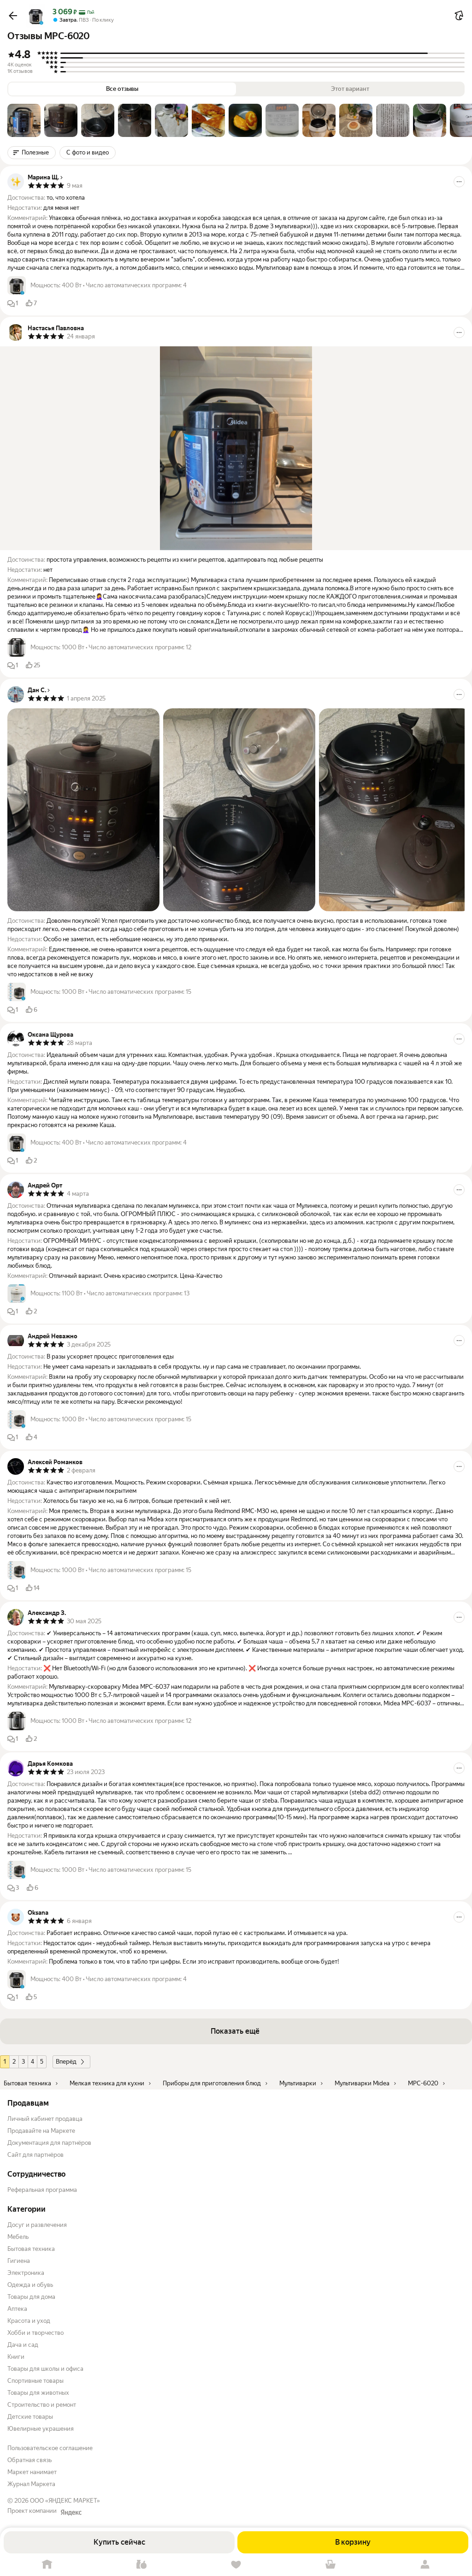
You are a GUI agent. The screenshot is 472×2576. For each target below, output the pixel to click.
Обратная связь (29, 2460)
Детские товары (30, 2417)
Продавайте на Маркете (41, 2131)
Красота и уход (29, 2321)
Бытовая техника (31, 2249)
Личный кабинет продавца (45, 2119)
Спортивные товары (35, 2381)
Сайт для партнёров (35, 2155)
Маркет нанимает (32, 2472)
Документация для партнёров (49, 2143)
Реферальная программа (42, 2190)
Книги (16, 2357)
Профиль (425, 2565)
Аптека (17, 2309)
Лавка (142, 2565)
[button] (13, 16)
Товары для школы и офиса (45, 2369)
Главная (47, 2565)
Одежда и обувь (30, 2285)
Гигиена (19, 2261)
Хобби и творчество (35, 2333)
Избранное (236, 2565)
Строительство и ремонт (42, 2405)
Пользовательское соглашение (50, 2448)
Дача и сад (23, 2345)
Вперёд (66, 2062)
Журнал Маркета (31, 2484)
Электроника (26, 2273)
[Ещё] (459, 182)
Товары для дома (31, 2297)
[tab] (24, 120)
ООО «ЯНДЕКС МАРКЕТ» (65, 2501)
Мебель (18, 2237)
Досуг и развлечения (37, 2225)
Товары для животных (38, 2393)
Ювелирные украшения (41, 2429)
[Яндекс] (71, 2512)
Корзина (330, 2565)
